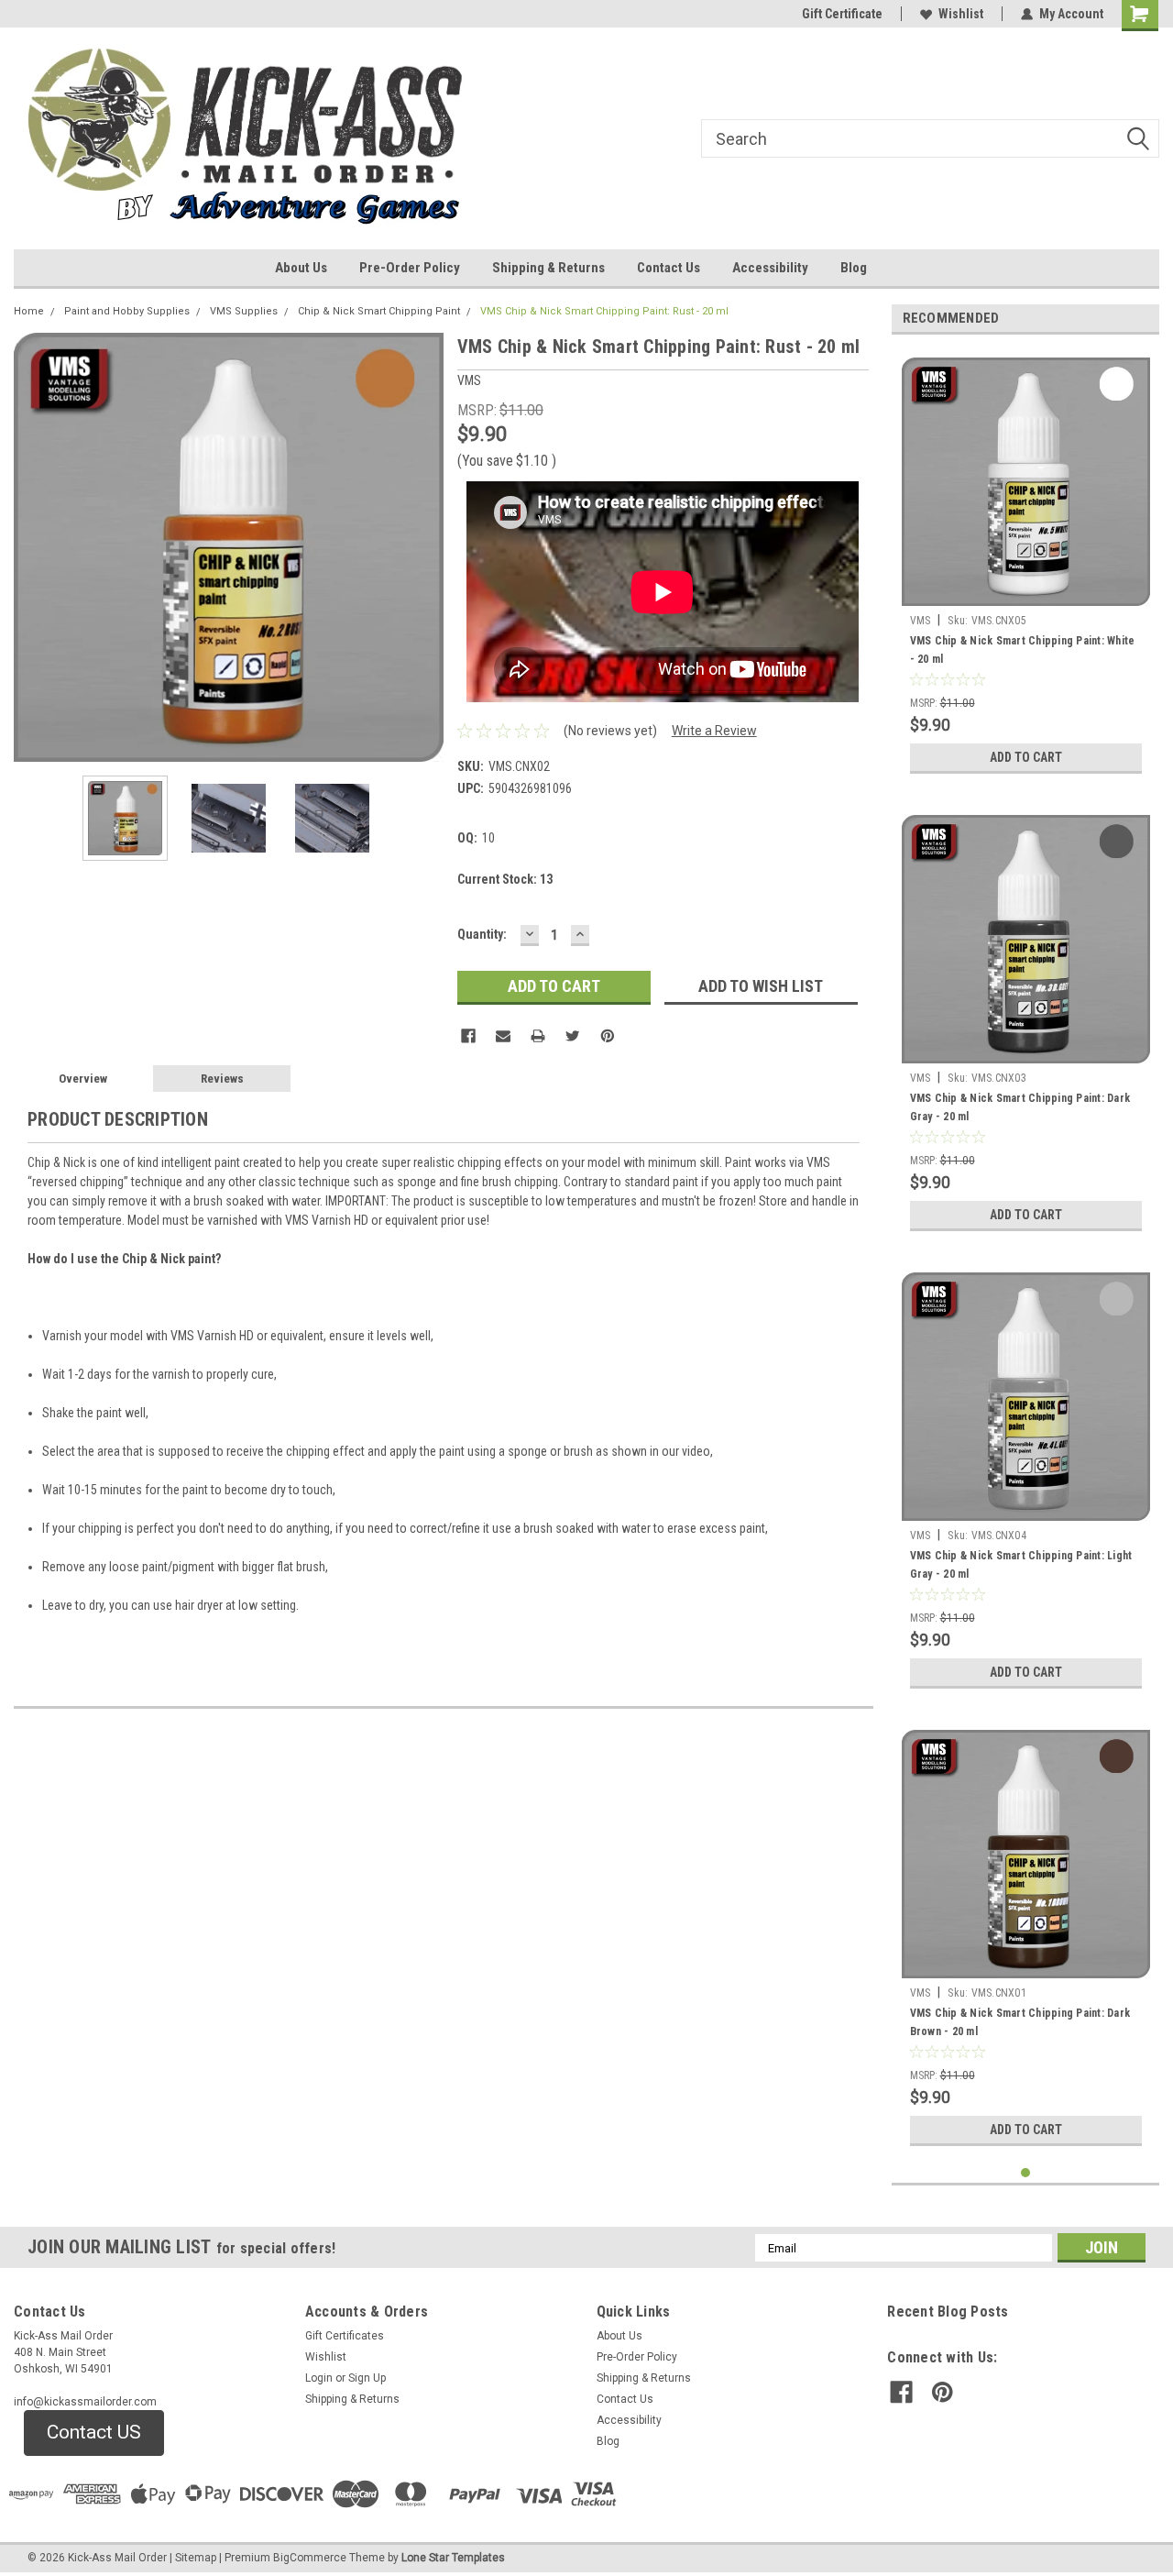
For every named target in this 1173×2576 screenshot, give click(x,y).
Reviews (222, 1079)
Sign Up (367, 2378)
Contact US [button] (94, 2432)
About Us (301, 268)
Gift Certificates (345, 2336)
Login (319, 2378)
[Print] (538, 1036)
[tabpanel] (1026, 566)
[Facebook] (468, 1036)
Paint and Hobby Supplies (127, 311)
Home (29, 311)
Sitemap (196, 2558)
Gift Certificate (842, 14)
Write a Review (714, 731)
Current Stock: (505, 879)
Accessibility (770, 268)
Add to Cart (1026, 757)
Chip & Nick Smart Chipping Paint (379, 311)
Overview (83, 1079)
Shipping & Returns (548, 268)
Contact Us (669, 268)
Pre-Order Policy (410, 268)
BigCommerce (310, 2558)
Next (425, 547)
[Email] (503, 1036)
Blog (854, 268)
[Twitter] (573, 1036)
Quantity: (482, 934)
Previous (32, 547)
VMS (921, 621)
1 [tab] (1026, 2173)
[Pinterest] (608, 1036)
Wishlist (961, 14)
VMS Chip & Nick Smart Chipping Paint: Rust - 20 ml (604, 311)
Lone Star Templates (453, 2558)
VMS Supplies (244, 311)
